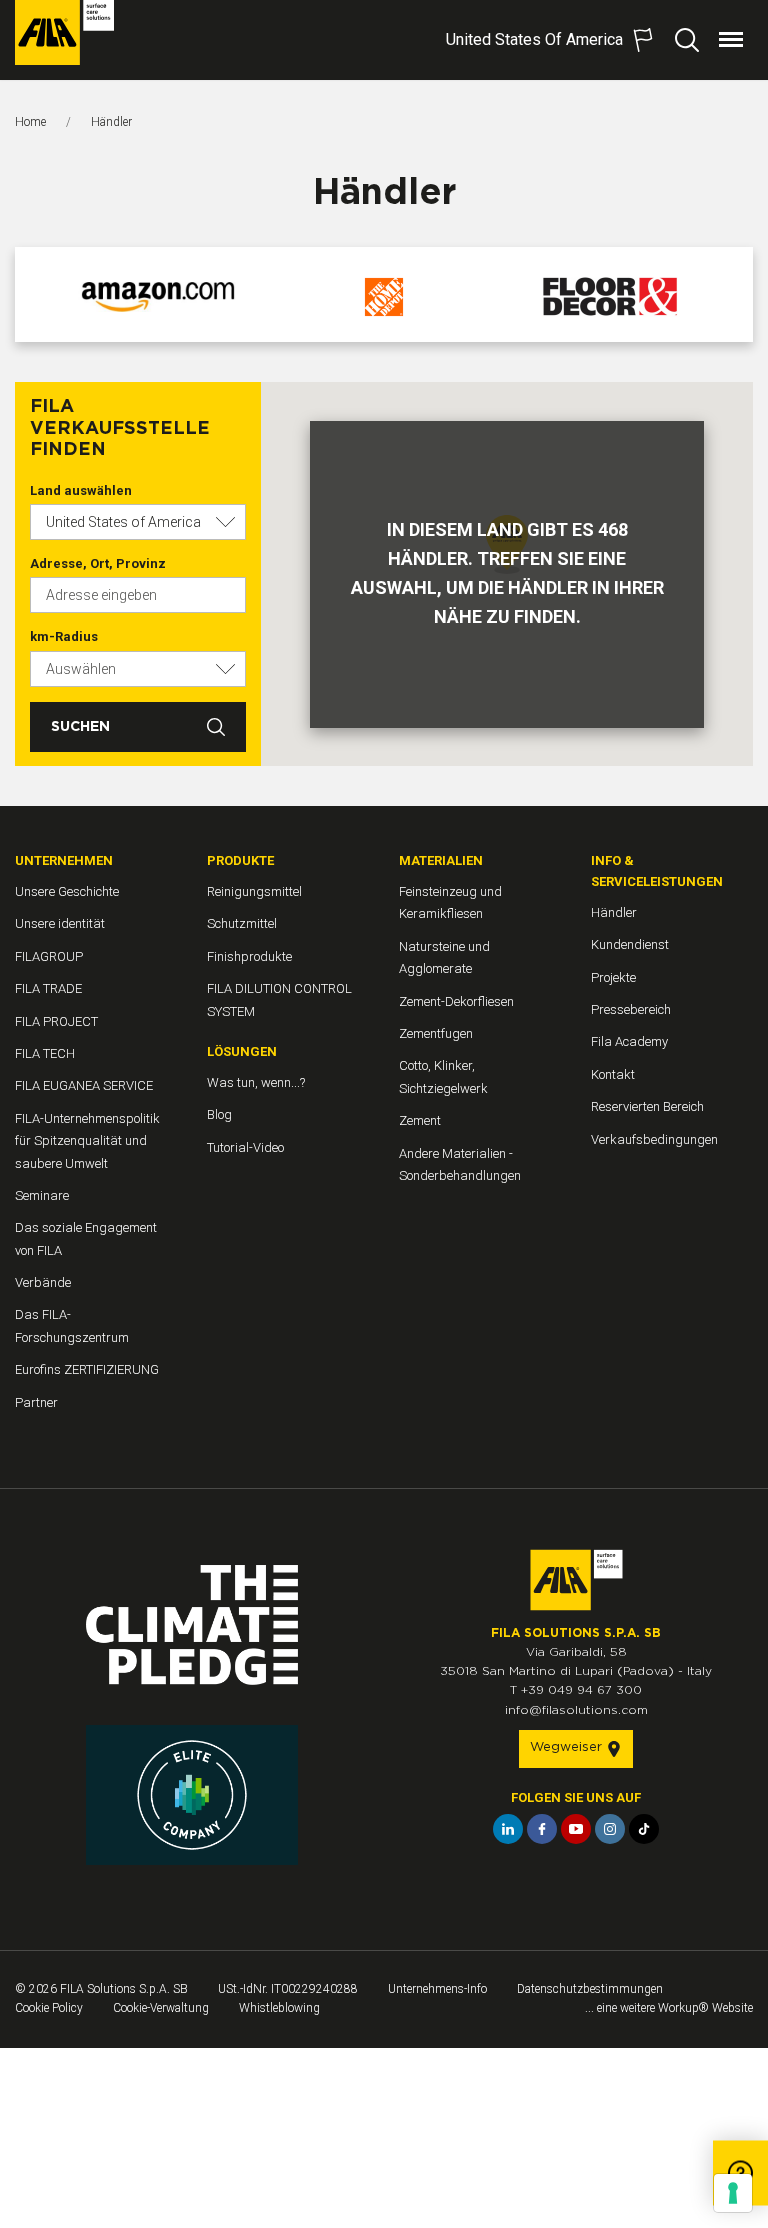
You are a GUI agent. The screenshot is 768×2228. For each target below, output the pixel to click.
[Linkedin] (508, 1829)
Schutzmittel (242, 923)
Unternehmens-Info (437, 1989)
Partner (36, 1402)
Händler (614, 912)
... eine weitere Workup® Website (669, 2008)
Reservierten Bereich (647, 1106)
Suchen (80, 727)
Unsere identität (60, 923)
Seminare (42, 1195)
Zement (420, 1120)
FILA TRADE (48, 988)
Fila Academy (629, 1041)
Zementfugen (436, 1033)
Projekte (613, 977)
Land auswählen (81, 490)
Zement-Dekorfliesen (456, 1001)
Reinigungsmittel (254, 891)
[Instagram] (610, 1829)
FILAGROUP (49, 956)
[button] (138, 522)
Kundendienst (630, 944)
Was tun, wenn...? (256, 1082)
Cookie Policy (49, 2008)
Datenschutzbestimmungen (590, 1989)
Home (30, 122)
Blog (219, 1114)
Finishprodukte (249, 956)
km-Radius (64, 636)
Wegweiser (568, 1747)
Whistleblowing (279, 2008)
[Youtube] (576, 1829)
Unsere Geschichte (67, 891)
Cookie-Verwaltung (161, 2008)
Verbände (43, 1282)
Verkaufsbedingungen (654, 1139)
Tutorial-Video (245, 1147)
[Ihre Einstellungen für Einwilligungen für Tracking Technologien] (733, 2193)
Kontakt (613, 1074)
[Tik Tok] (644, 1829)
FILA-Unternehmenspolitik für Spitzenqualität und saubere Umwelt (87, 1141)
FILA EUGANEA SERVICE (84, 1085)
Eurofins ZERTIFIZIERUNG (87, 1369)
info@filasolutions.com (576, 1710)
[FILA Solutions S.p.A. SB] (64, 32)
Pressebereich (631, 1009)
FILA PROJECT (56, 1021)
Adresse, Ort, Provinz (98, 563)
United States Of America (534, 39)
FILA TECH (45, 1053)
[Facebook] (542, 1829)
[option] (158, 297)
